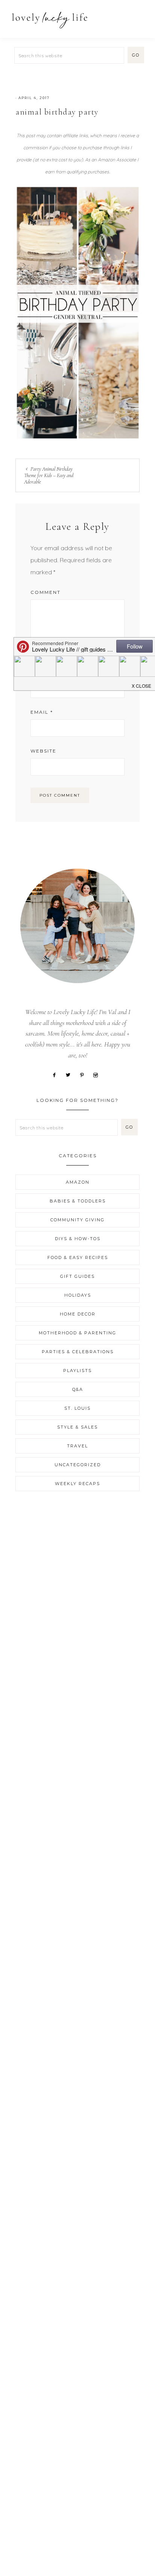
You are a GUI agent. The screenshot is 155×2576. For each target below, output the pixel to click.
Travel (77, 1446)
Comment (46, 592)
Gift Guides (77, 1276)
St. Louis (77, 1408)
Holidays (78, 1295)
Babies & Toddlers (78, 1201)
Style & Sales (77, 1427)
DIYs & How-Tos (78, 1239)
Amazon (78, 1182)
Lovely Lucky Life (50, 20)
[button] (140, 16)
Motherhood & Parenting (77, 1333)
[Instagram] (98, 1074)
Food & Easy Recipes (78, 1257)
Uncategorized (78, 1465)
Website (43, 751)
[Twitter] (71, 1074)
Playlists (77, 1371)
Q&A (78, 1389)
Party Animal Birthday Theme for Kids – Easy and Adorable (49, 475)
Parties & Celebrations (78, 1352)
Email (42, 712)
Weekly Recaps (77, 1484)
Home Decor (78, 1314)
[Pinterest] (85, 1074)
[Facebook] (57, 1074)
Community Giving (77, 1220)
